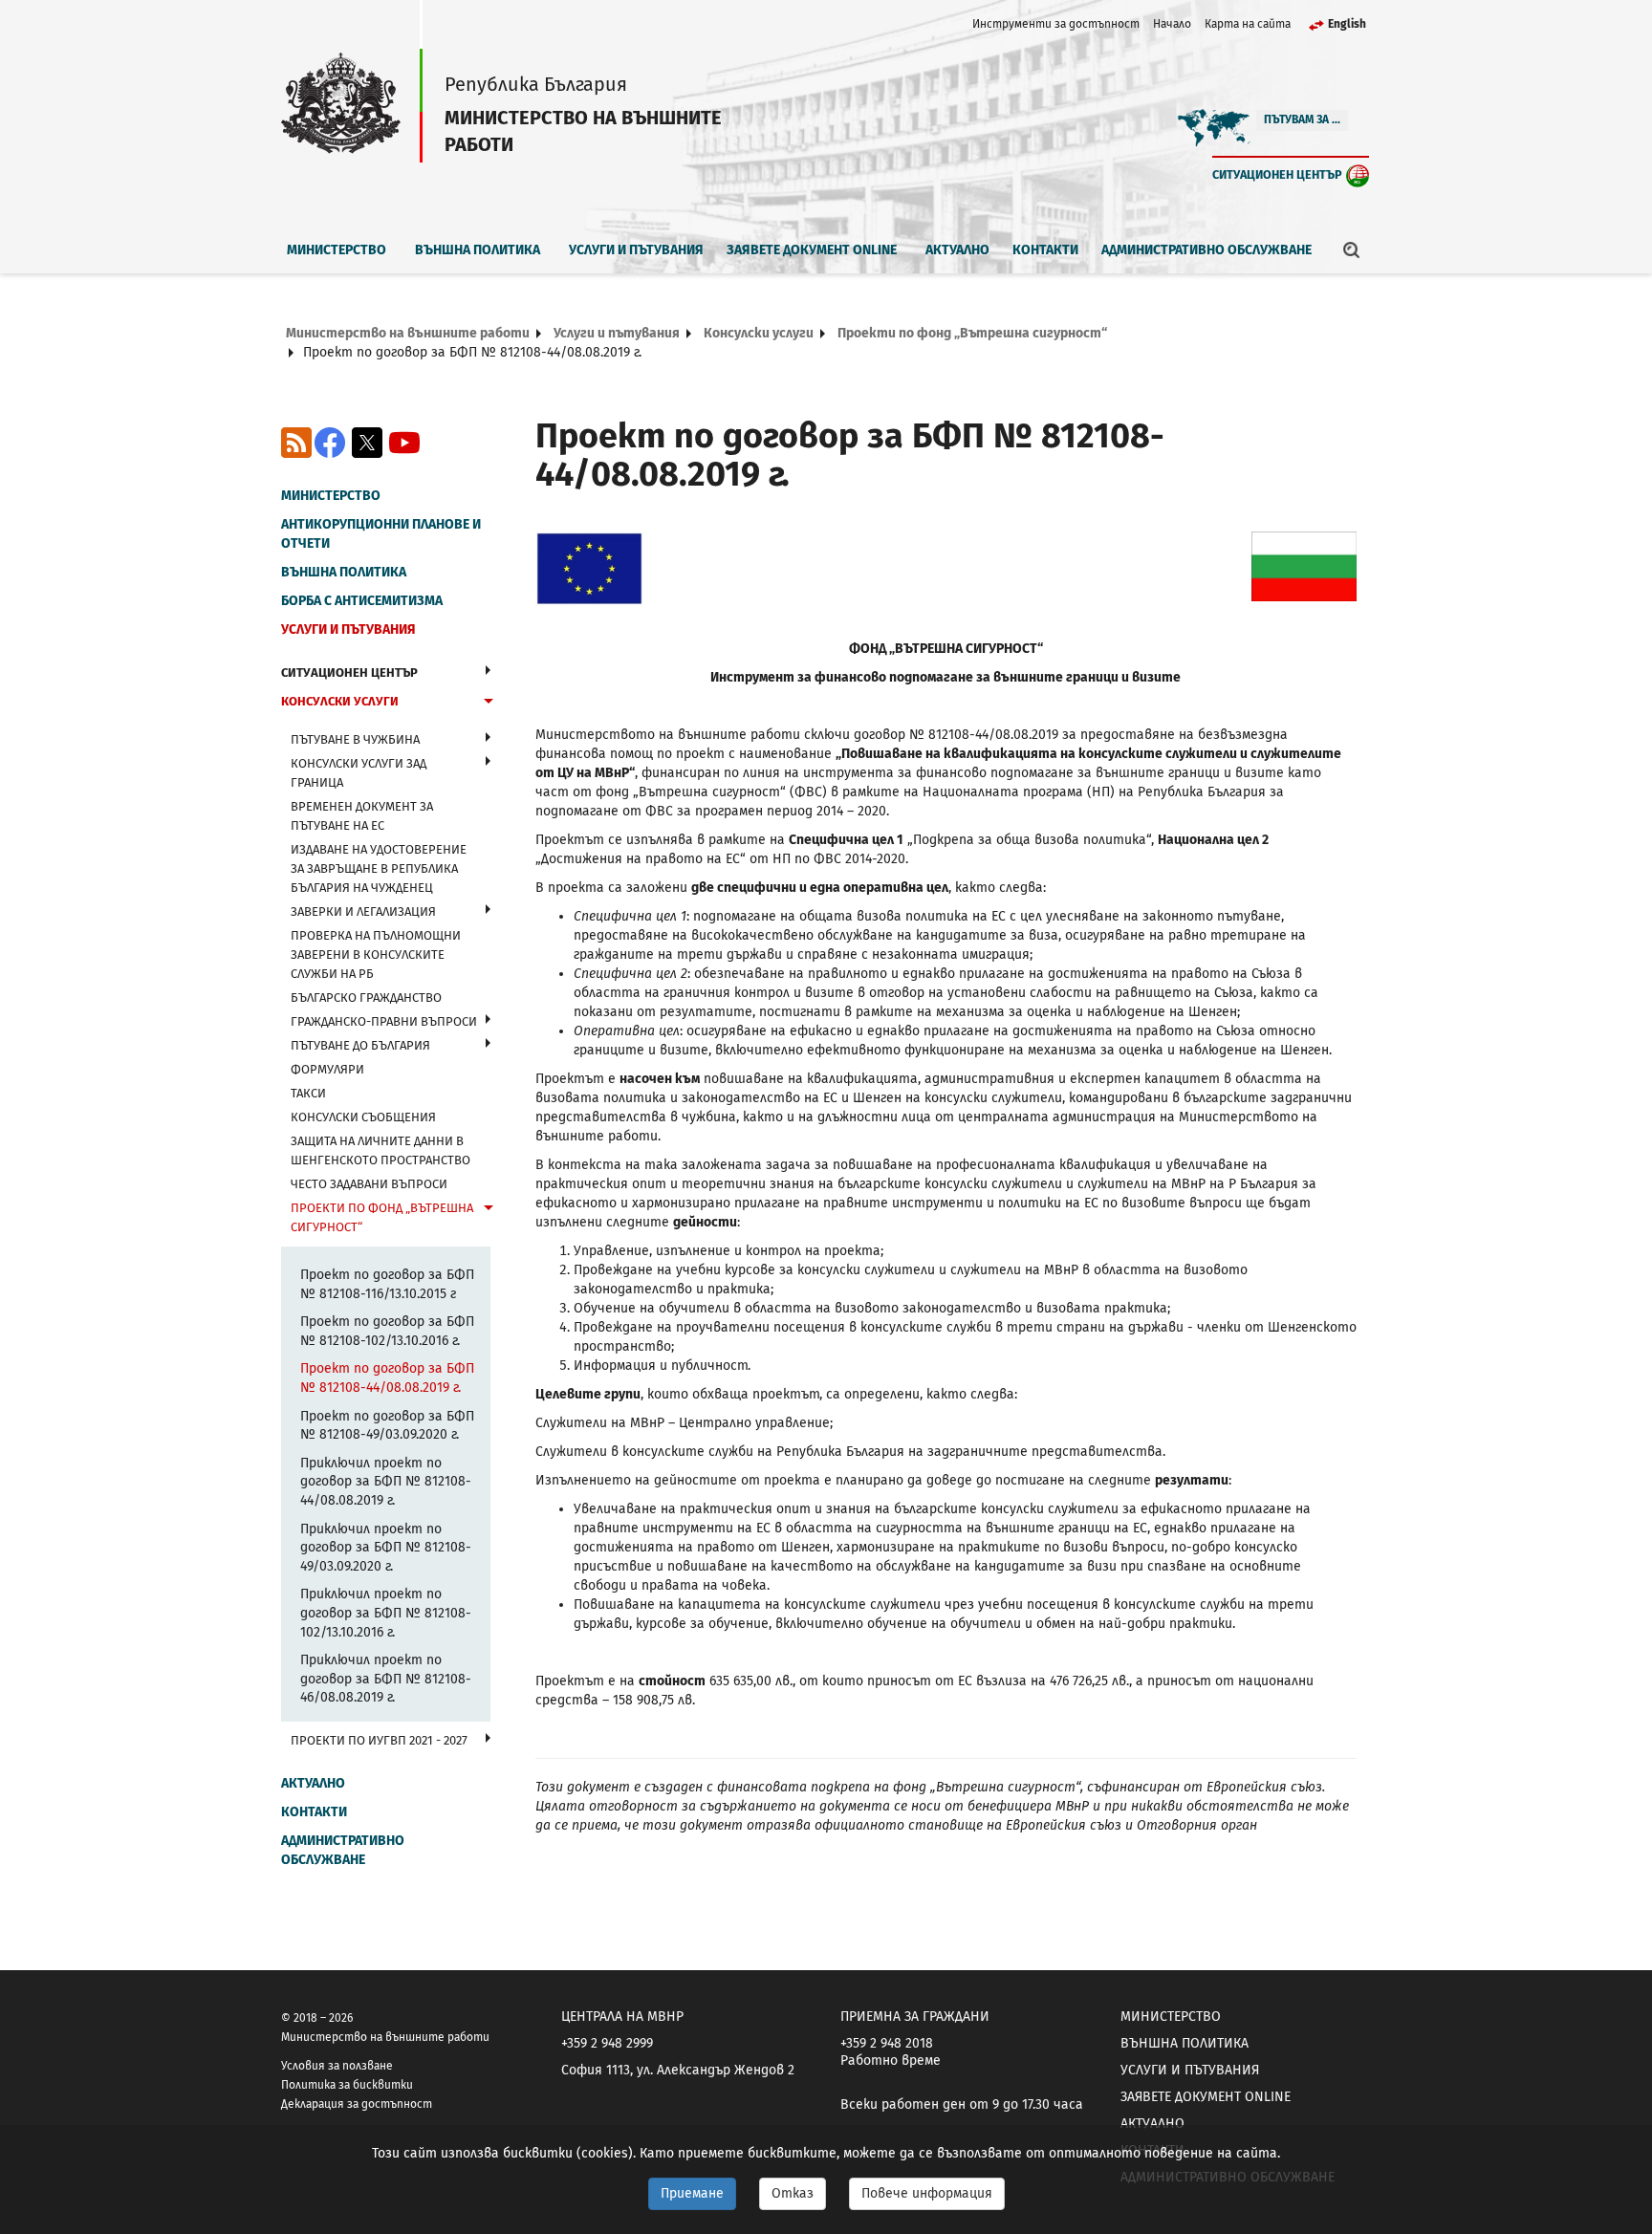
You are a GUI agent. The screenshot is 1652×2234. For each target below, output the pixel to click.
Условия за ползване (337, 2066)
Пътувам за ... (1302, 119)
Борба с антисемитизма (362, 601)
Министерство (337, 250)
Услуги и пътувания (636, 250)
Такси (308, 1093)
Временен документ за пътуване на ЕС (362, 816)
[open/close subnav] (488, 670)
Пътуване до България (360, 1045)
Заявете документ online (812, 250)
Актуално (957, 250)
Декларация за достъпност (357, 2104)
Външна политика (478, 250)
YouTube (404, 443)
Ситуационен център (1277, 174)
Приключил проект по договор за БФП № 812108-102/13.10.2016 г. (386, 1613)
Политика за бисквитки (347, 2085)
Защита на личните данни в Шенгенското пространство (380, 1150)
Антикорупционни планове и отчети (381, 534)
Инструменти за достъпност (1056, 24)
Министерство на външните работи (408, 333)
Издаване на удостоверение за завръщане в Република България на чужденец (379, 868)
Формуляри (327, 1069)
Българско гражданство (366, 998)
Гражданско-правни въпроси (384, 1021)
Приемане (692, 2193)
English (1347, 24)
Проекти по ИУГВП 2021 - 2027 (379, 1740)
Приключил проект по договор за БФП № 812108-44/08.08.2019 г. (386, 1482)
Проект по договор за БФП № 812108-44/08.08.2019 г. (387, 1378)
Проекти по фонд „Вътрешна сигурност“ (972, 333)
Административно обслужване (1206, 250)
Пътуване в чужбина (355, 739)
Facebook (330, 443)
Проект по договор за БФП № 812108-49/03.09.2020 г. (387, 1426)
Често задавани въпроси (369, 1184)
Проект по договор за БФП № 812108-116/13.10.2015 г (387, 1284)
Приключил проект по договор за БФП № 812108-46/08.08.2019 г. (386, 1679)
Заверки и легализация (363, 911)
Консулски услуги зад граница (359, 773)
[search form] (1352, 249)
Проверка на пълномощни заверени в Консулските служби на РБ (376, 954)
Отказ (793, 2193)
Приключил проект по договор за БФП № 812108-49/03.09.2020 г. (386, 1548)
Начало (1172, 24)
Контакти (1045, 250)
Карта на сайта (1248, 24)
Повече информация (927, 2193)
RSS (296, 443)
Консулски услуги (759, 333)
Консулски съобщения (363, 1117)
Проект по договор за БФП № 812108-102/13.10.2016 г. (387, 1331)
